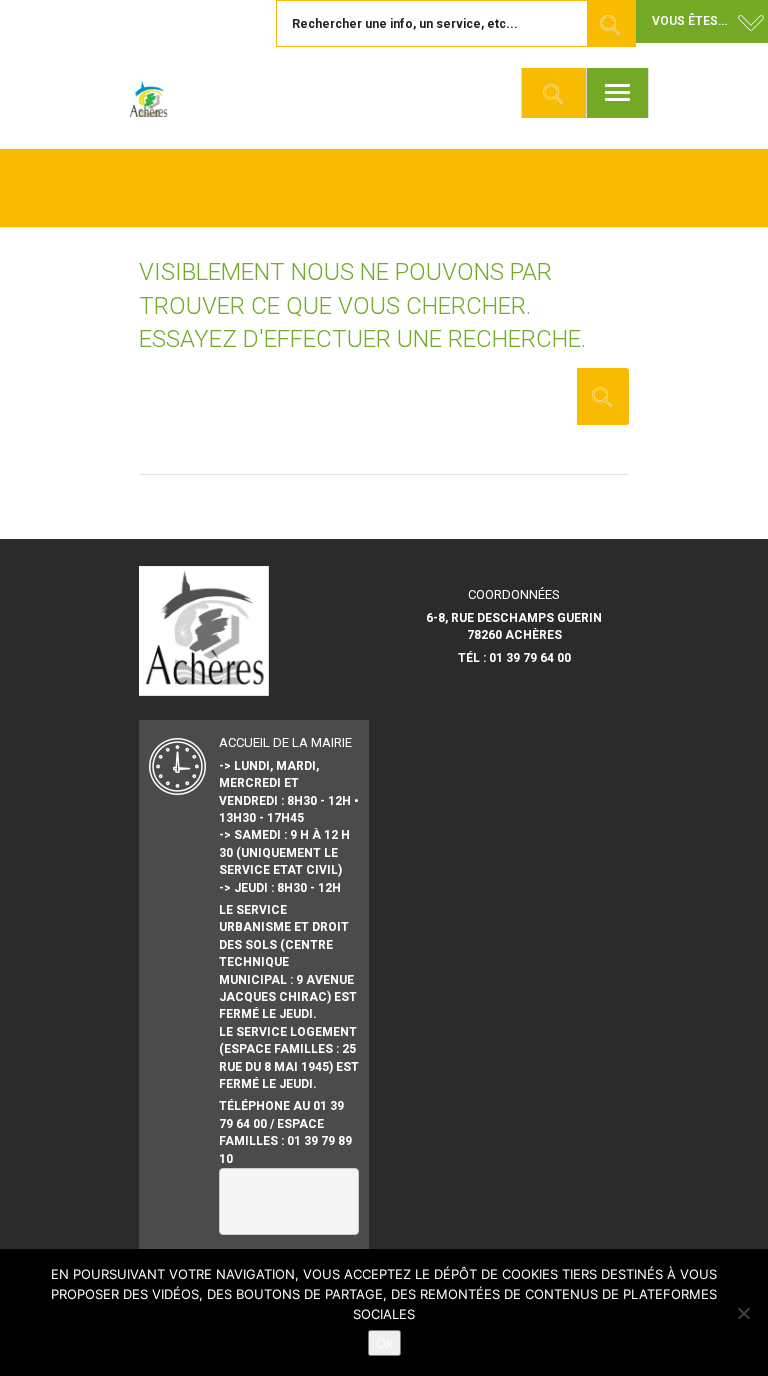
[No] (743, 1313)
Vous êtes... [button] (689, 21)
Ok (384, 1343)
